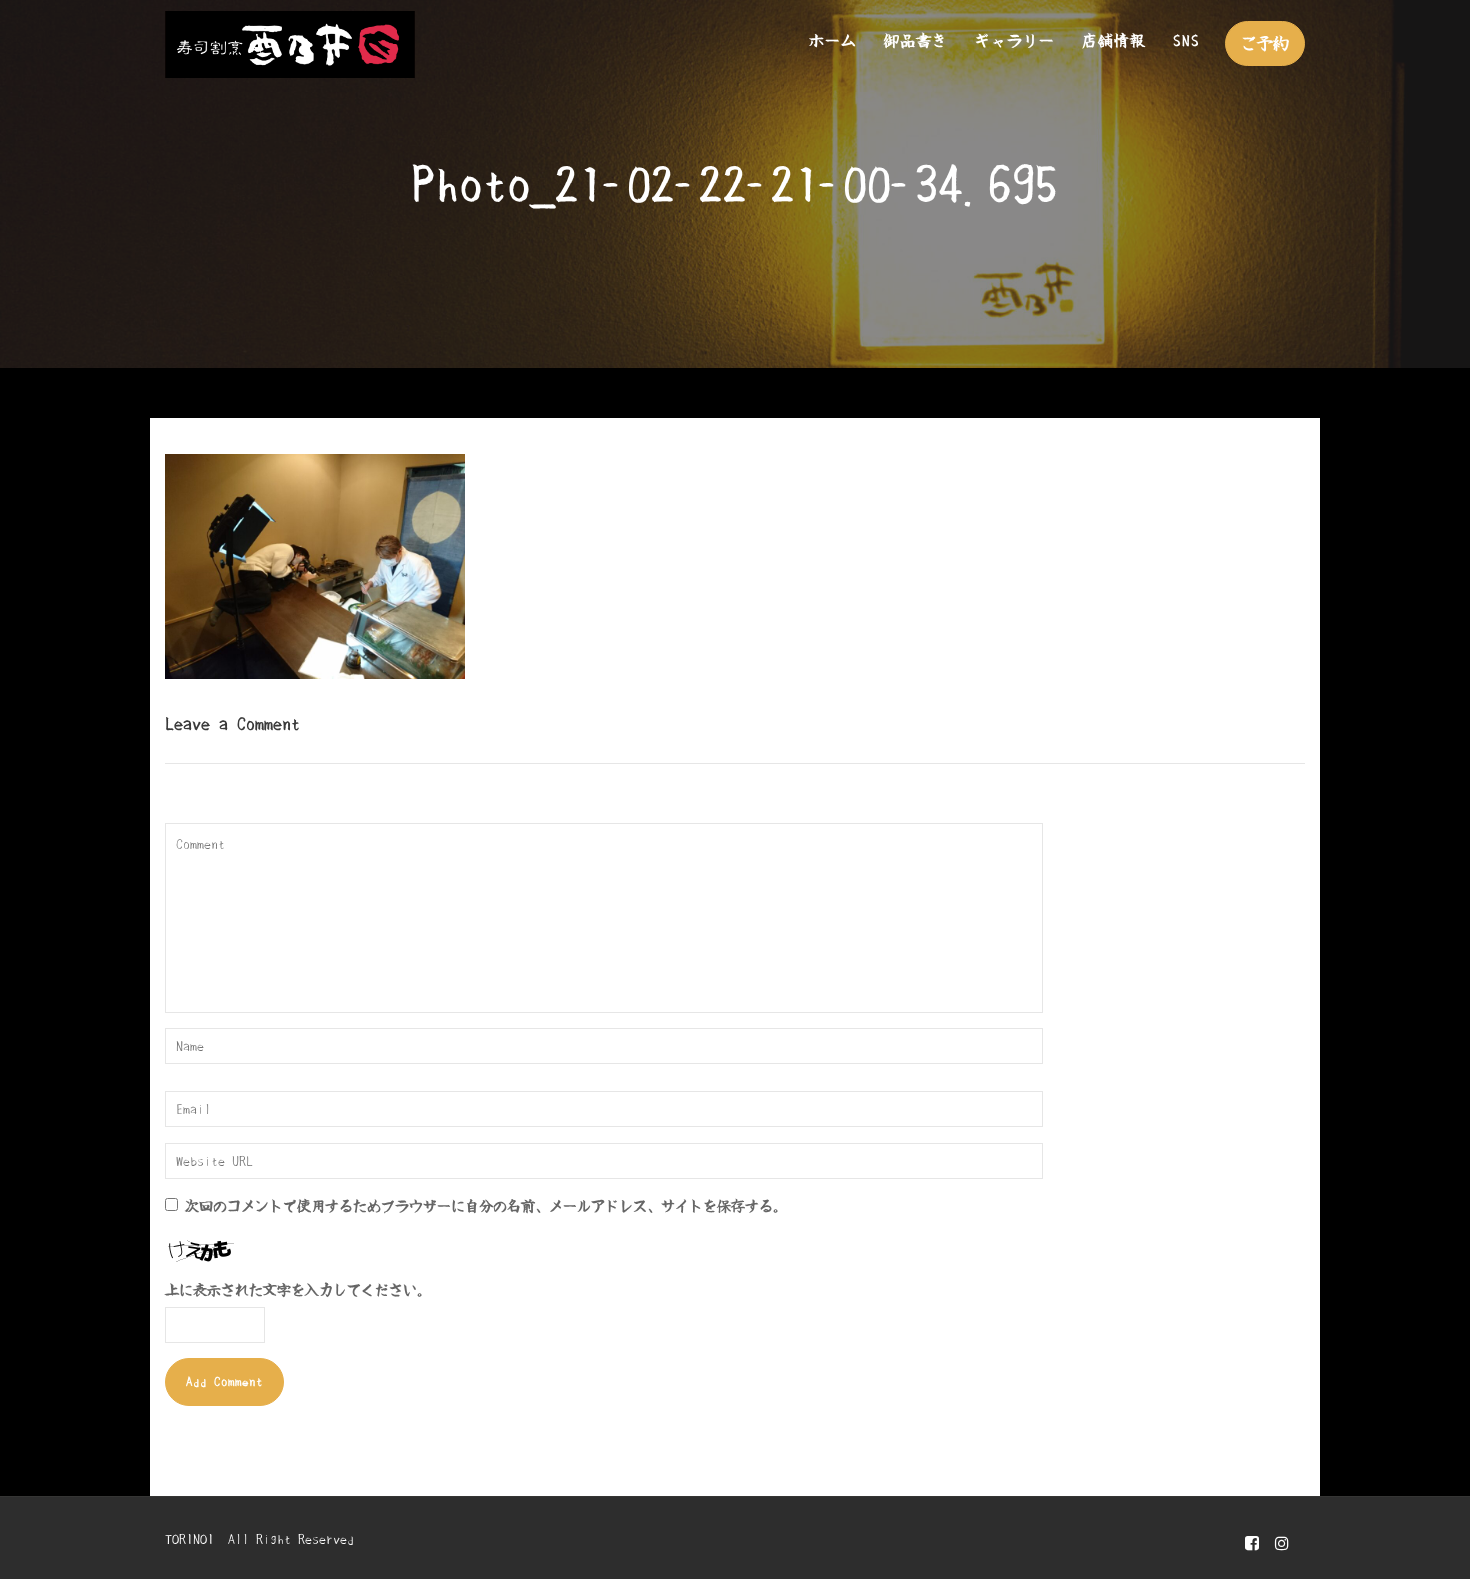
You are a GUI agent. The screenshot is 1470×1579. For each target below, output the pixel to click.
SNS (1186, 40)
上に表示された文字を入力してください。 (298, 1290)
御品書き (916, 40)
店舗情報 (1114, 40)
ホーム (833, 40)
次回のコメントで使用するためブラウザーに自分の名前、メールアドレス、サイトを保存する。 (486, 1206)
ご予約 (1265, 43)
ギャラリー (1015, 40)
